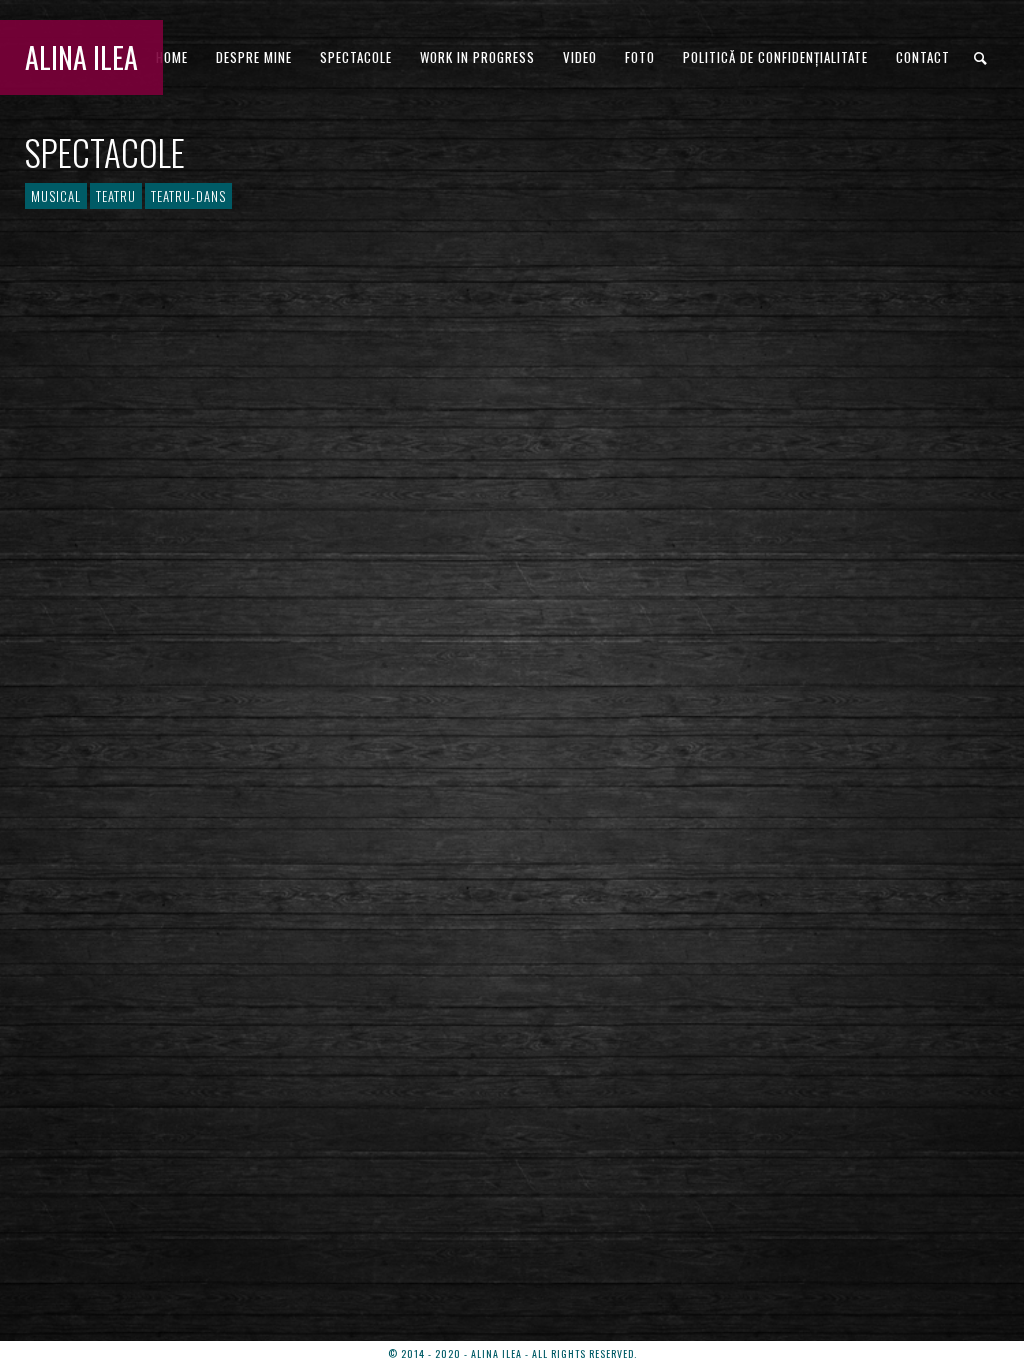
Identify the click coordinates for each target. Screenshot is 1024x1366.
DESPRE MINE (254, 57)
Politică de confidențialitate (775, 57)
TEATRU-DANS (188, 196)
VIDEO (580, 57)
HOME (172, 57)
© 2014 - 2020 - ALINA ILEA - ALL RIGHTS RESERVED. (512, 1353)
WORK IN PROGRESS (477, 57)
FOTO (640, 57)
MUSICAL (56, 196)
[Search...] (981, 58)
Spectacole (356, 57)
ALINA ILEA (81, 57)
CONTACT (923, 57)
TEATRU (116, 196)
